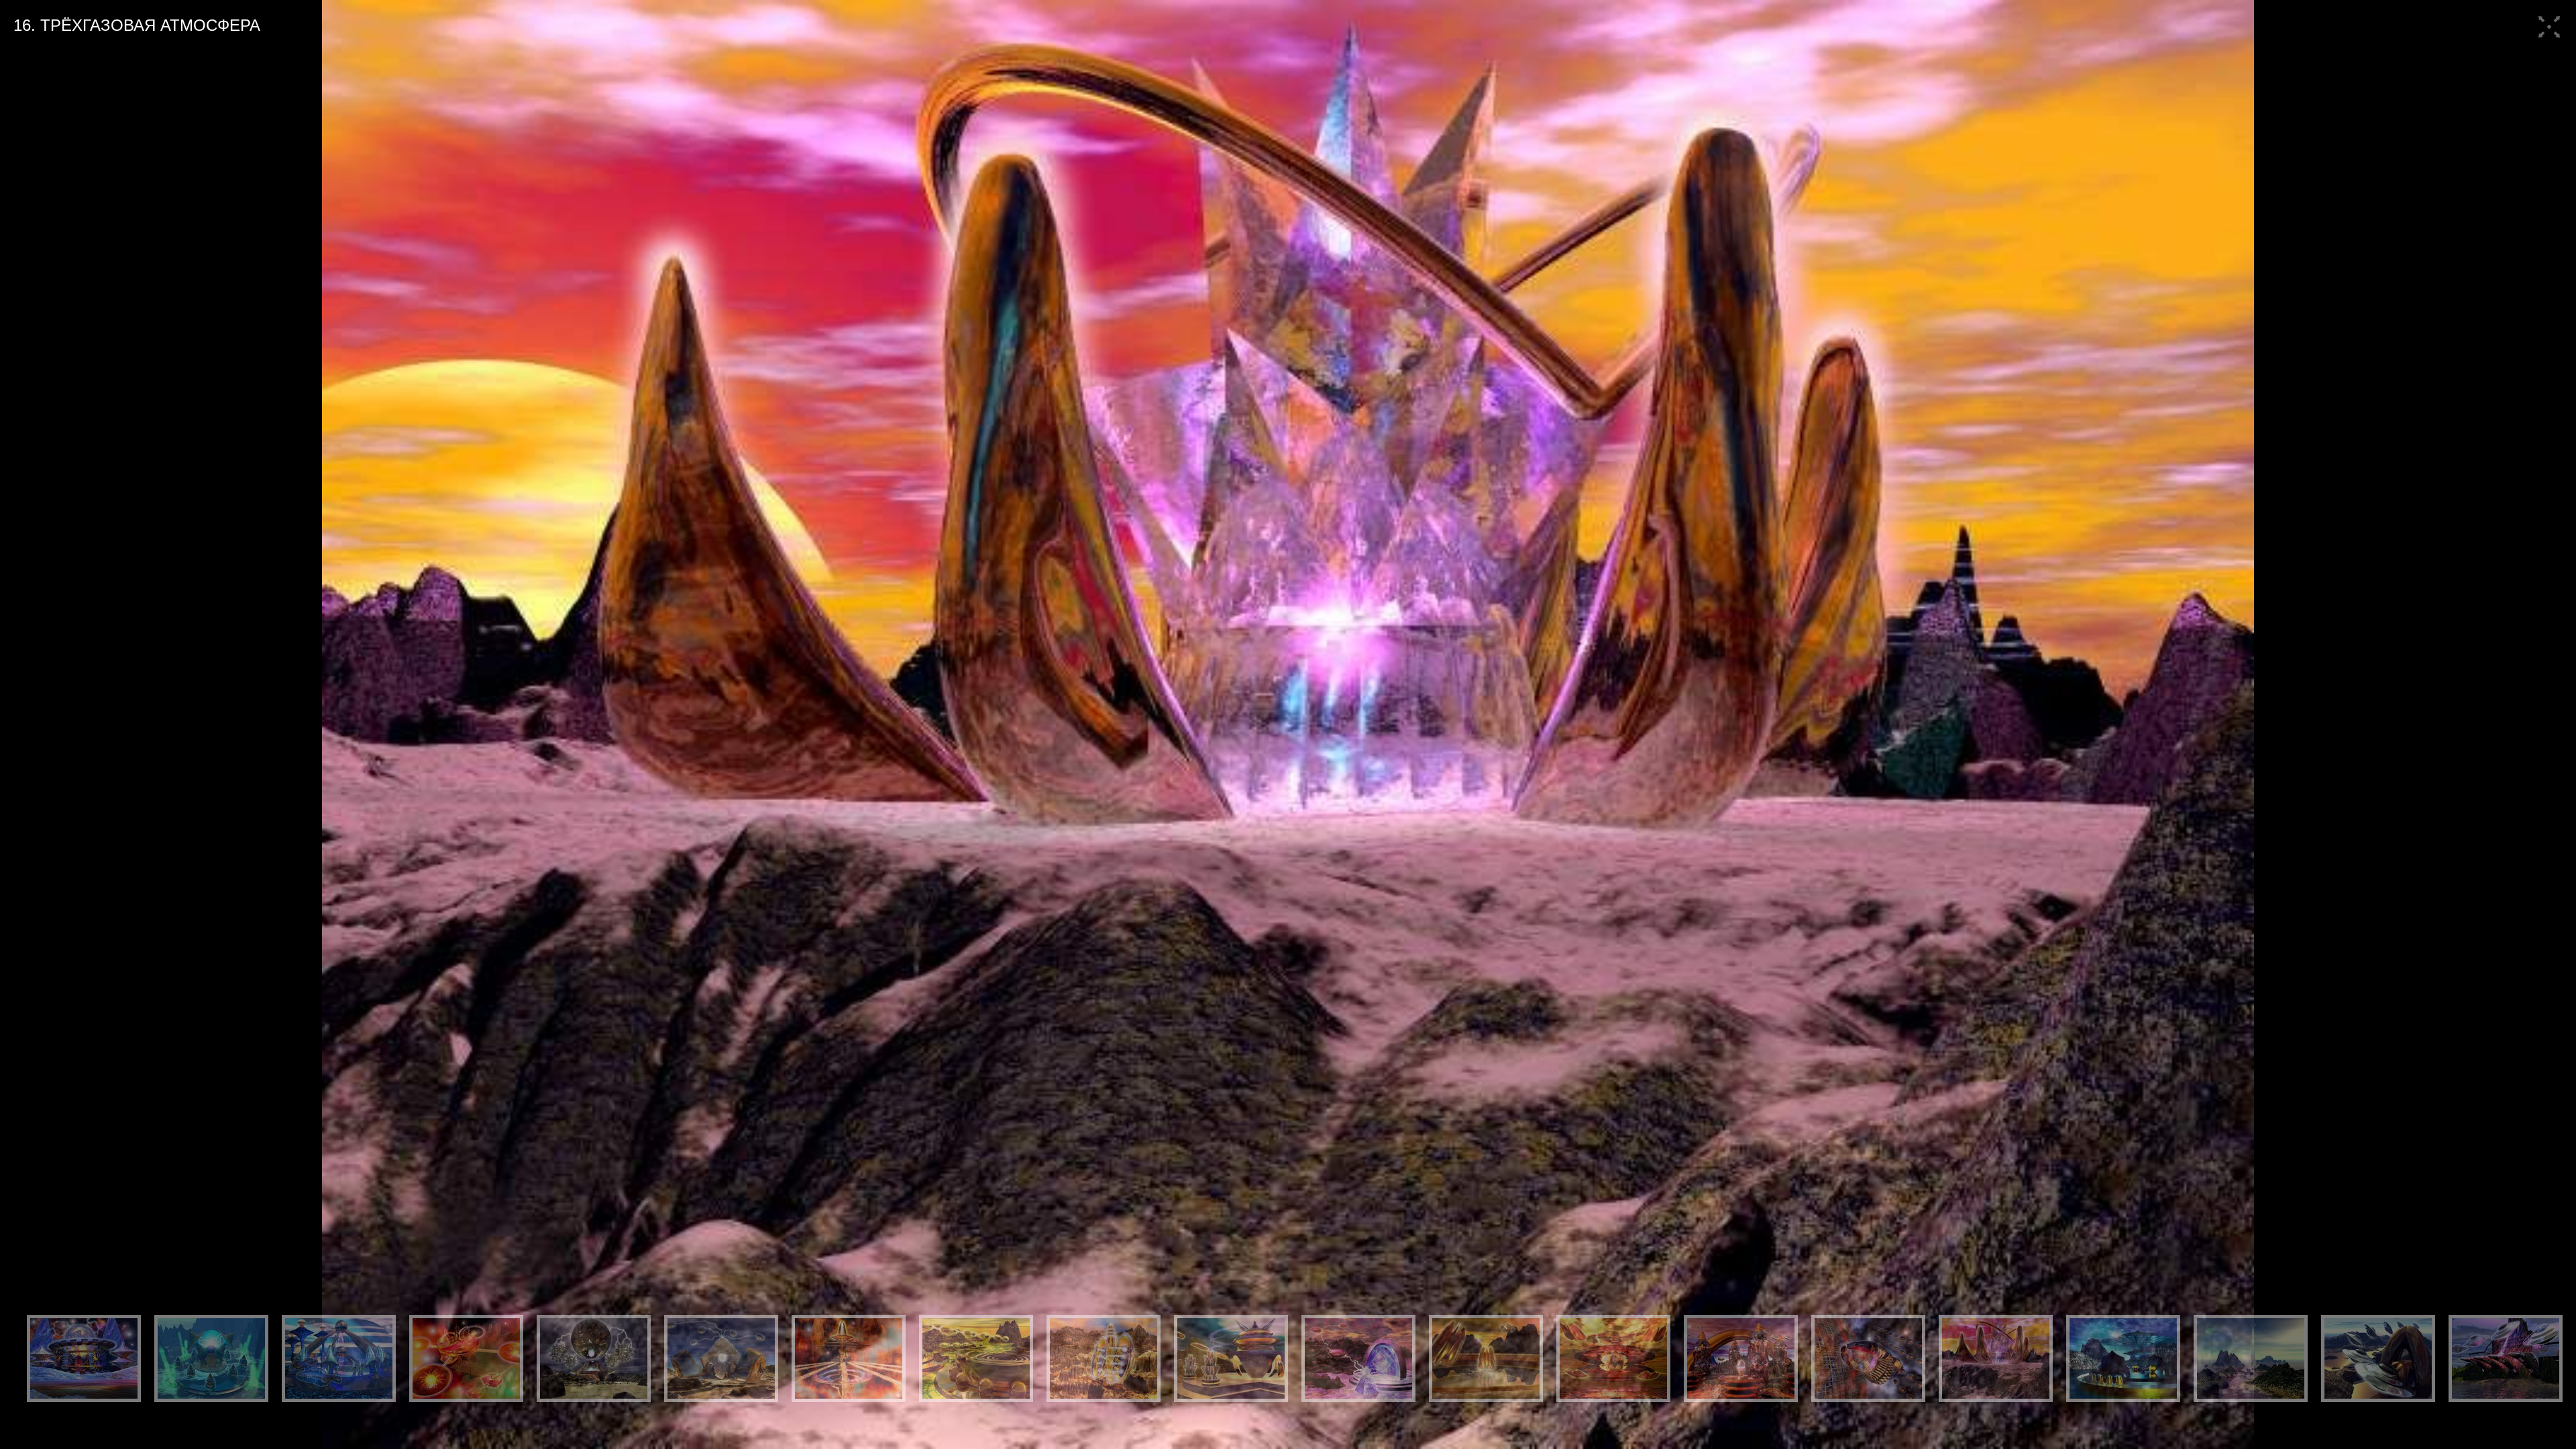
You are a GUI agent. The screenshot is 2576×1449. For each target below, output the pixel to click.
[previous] (23, 724)
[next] (2553, 724)
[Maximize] (2549, 40)
